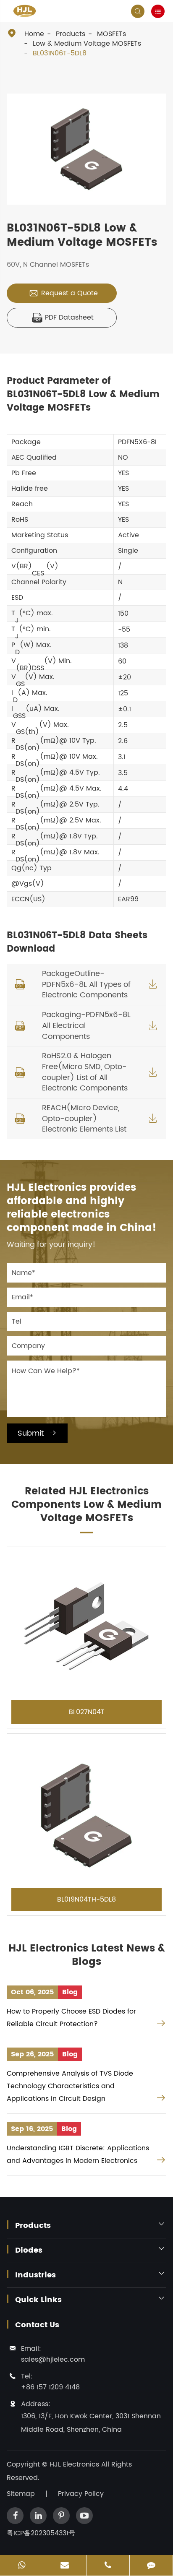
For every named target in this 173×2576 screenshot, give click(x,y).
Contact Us (37, 2325)
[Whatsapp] (21, 2566)
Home (34, 34)
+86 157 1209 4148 (50, 2387)
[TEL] (108, 2566)
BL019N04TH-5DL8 (86, 1899)
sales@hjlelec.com (53, 2360)
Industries (35, 2275)
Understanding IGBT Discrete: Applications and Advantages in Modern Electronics (78, 2154)
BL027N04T (87, 1712)
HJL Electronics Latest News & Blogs (87, 1955)
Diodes (29, 2251)
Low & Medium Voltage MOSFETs (87, 44)
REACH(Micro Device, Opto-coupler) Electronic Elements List (84, 1119)
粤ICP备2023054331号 (41, 2533)
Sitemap (21, 2494)
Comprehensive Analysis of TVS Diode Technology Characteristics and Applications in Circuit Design (70, 2086)
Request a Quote (63, 293)
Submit (37, 1433)
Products (71, 34)
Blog (70, 1992)
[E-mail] (65, 2566)
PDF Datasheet (63, 317)
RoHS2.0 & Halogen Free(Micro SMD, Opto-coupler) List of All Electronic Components (85, 1072)
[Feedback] (151, 2566)
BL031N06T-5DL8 (60, 53)
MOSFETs (111, 34)
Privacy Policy (81, 2494)
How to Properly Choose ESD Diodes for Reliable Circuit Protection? (71, 2018)
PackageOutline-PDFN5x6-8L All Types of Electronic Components (86, 984)
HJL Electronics (75, 2464)
